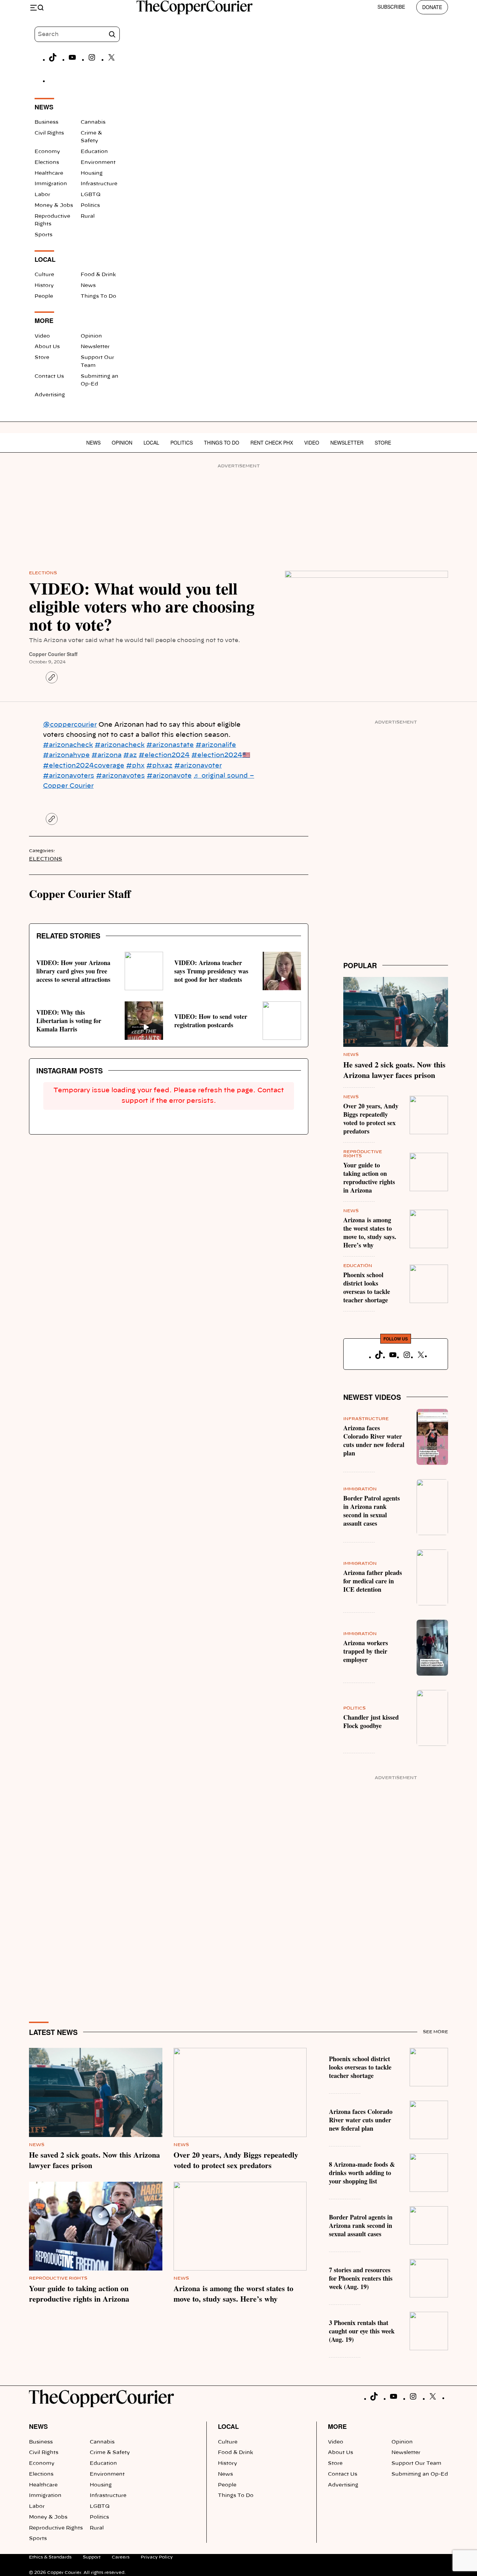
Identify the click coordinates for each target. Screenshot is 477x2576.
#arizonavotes (120, 776)
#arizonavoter (198, 766)
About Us (47, 347)
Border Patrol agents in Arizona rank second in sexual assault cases (372, 1511)
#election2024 (164, 755)
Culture (44, 275)
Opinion (91, 336)
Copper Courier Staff (53, 654)
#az (130, 755)
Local (151, 442)
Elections (47, 163)
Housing (92, 173)
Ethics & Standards (50, 2557)
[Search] (112, 34)
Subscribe (391, 7)
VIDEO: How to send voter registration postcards (211, 1021)
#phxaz (159, 766)
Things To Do (98, 296)
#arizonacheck (68, 745)
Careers (121, 2557)
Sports (43, 235)
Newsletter (95, 347)
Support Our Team (416, 2463)
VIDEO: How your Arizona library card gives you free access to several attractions (73, 971)
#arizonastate (170, 745)
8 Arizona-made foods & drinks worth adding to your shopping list (362, 2173)
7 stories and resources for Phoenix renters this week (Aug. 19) (361, 2278)
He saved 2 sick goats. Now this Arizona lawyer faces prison (394, 1070)
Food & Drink (98, 275)
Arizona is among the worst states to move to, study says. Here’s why (370, 1232)
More (337, 2426)
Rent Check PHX (272, 442)
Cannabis (93, 122)
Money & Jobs (54, 206)
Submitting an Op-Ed (420, 2474)
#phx (135, 766)
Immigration (51, 184)
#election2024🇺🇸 (221, 755)
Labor (42, 195)
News (88, 286)
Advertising (50, 395)
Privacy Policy (157, 2557)
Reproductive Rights (58, 2278)
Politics (90, 206)
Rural (88, 216)
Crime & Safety (110, 2453)
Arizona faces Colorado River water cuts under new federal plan (374, 1440)
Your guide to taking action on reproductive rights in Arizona (369, 1178)
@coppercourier (70, 725)
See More (435, 2032)
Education (94, 152)
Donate (432, 7)
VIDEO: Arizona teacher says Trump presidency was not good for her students (211, 971)
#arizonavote (169, 776)
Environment (98, 163)
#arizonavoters (69, 776)
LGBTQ (91, 195)
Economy (47, 152)
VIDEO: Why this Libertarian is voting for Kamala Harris (69, 1021)
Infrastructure (99, 184)
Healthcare (49, 173)
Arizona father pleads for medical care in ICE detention (373, 1581)
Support (92, 2557)
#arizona (107, 755)
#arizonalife (216, 745)
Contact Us (49, 376)
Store (42, 358)
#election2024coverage (84, 766)
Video (42, 336)
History (44, 286)
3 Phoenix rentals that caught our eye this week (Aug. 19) (362, 2331)
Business (46, 122)
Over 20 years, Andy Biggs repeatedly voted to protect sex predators (371, 1118)
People (44, 296)
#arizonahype (66, 755)
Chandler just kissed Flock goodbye (371, 1721)
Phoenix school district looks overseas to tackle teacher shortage (367, 1287)
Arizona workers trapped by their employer (366, 1651)
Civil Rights (49, 133)
